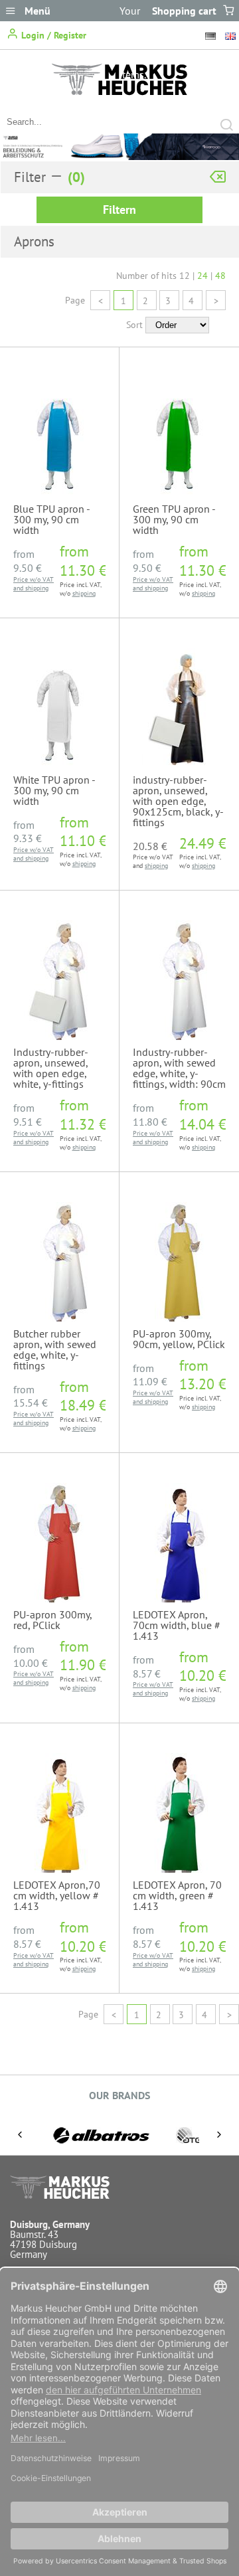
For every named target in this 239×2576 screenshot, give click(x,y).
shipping (37, 588)
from (28, 561)
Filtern (119, 210)
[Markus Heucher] (119, 92)
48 (220, 276)
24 (202, 276)
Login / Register (52, 35)
